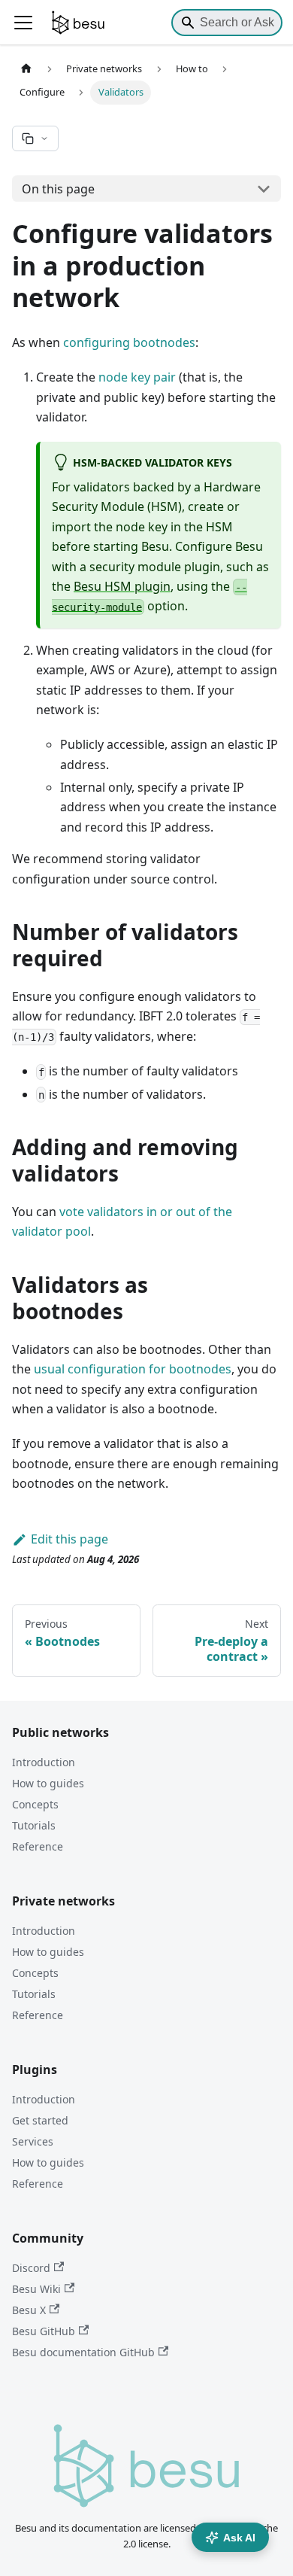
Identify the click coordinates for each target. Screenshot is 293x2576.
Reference (38, 1846)
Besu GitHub (44, 2331)
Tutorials (34, 1825)
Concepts (35, 1804)
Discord (31, 2268)
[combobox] (227, 23)
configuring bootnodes (129, 342)
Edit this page (69, 1539)
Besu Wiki (36, 2289)
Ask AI (239, 2538)
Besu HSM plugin (122, 586)
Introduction (44, 1762)
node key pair (137, 377)
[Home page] (26, 69)
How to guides (48, 1783)
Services (33, 2141)
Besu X (29, 2310)
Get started (40, 2120)
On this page (58, 189)
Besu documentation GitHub (83, 2352)
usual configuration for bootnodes (133, 1369)
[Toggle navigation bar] (23, 23)
